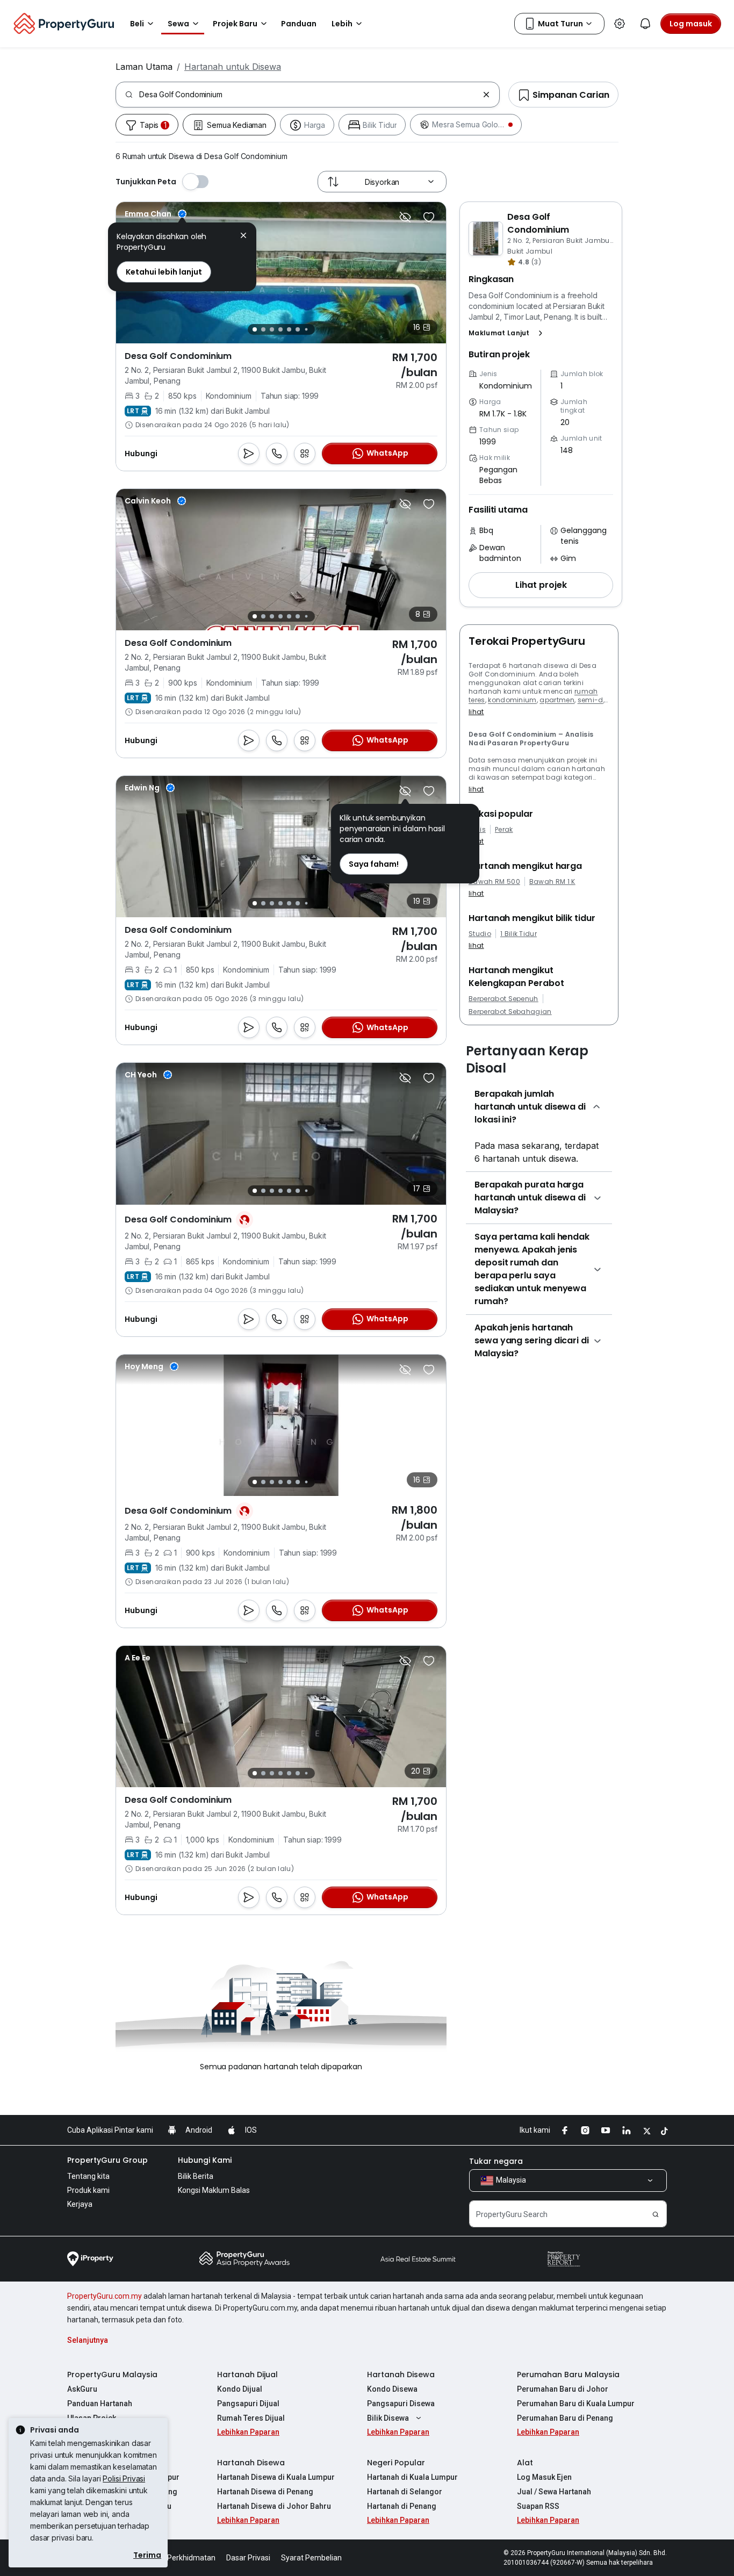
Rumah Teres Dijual (251, 2418)
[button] (508, 333)
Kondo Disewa (392, 2389)
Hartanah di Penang (402, 2506)
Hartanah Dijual (247, 2374)
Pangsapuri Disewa (401, 2404)
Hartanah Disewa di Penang (265, 2492)
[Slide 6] (298, 329)
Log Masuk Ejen (544, 2477)
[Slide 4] (280, 329)
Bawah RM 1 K (552, 882)
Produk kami (88, 2190)
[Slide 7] (306, 330)
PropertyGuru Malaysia (112, 2374)
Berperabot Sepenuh (503, 999)
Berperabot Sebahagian (510, 1012)
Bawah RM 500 (494, 882)
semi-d (591, 700)
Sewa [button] (178, 24)
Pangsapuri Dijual (248, 2404)
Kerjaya (80, 2204)
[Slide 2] (263, 329)
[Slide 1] (255, 329)
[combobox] (309, 95)
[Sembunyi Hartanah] (405, 217)
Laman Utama (144, 67)
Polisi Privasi (124, 2478)
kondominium (512, 700)
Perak (504, 830)
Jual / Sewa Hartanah (554, 2492)
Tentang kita (88, 2176)
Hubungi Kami (205, 2160)
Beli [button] (137, 24)
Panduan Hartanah (100, 2404)
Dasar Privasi (248, 2558)
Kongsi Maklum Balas (214, 2190)
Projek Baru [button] (235, 24)
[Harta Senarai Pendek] (429, 217)
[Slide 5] (289, 329)
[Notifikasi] (645, 24)
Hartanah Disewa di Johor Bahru (274, 2506)
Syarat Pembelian (311, 2558)
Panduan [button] (299, 24)
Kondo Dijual (240, 2389)
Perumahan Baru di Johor (563, 2389)
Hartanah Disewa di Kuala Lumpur (276, 2477)
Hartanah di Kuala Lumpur (412, 2477)
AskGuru (82, 2389)
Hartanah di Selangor (405, 2492)
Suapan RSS (538, 2506)
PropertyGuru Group (107, 2160)
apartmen (557, 700)
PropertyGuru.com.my (105, 2296)
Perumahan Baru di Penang (565, 2418)
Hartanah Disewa (401, 2374)
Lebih (342, 24)
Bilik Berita (196, 2176)
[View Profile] (156, 214)
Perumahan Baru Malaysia (568, 2374)
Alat (525, 2463)
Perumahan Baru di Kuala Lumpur (576, 2404)
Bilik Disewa (388, 2418)
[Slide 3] (272, 329)
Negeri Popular (396, 2463)
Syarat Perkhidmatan (179, 2558)
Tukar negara (496, 2161)
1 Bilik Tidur (519, 934)
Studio (480, 934)
